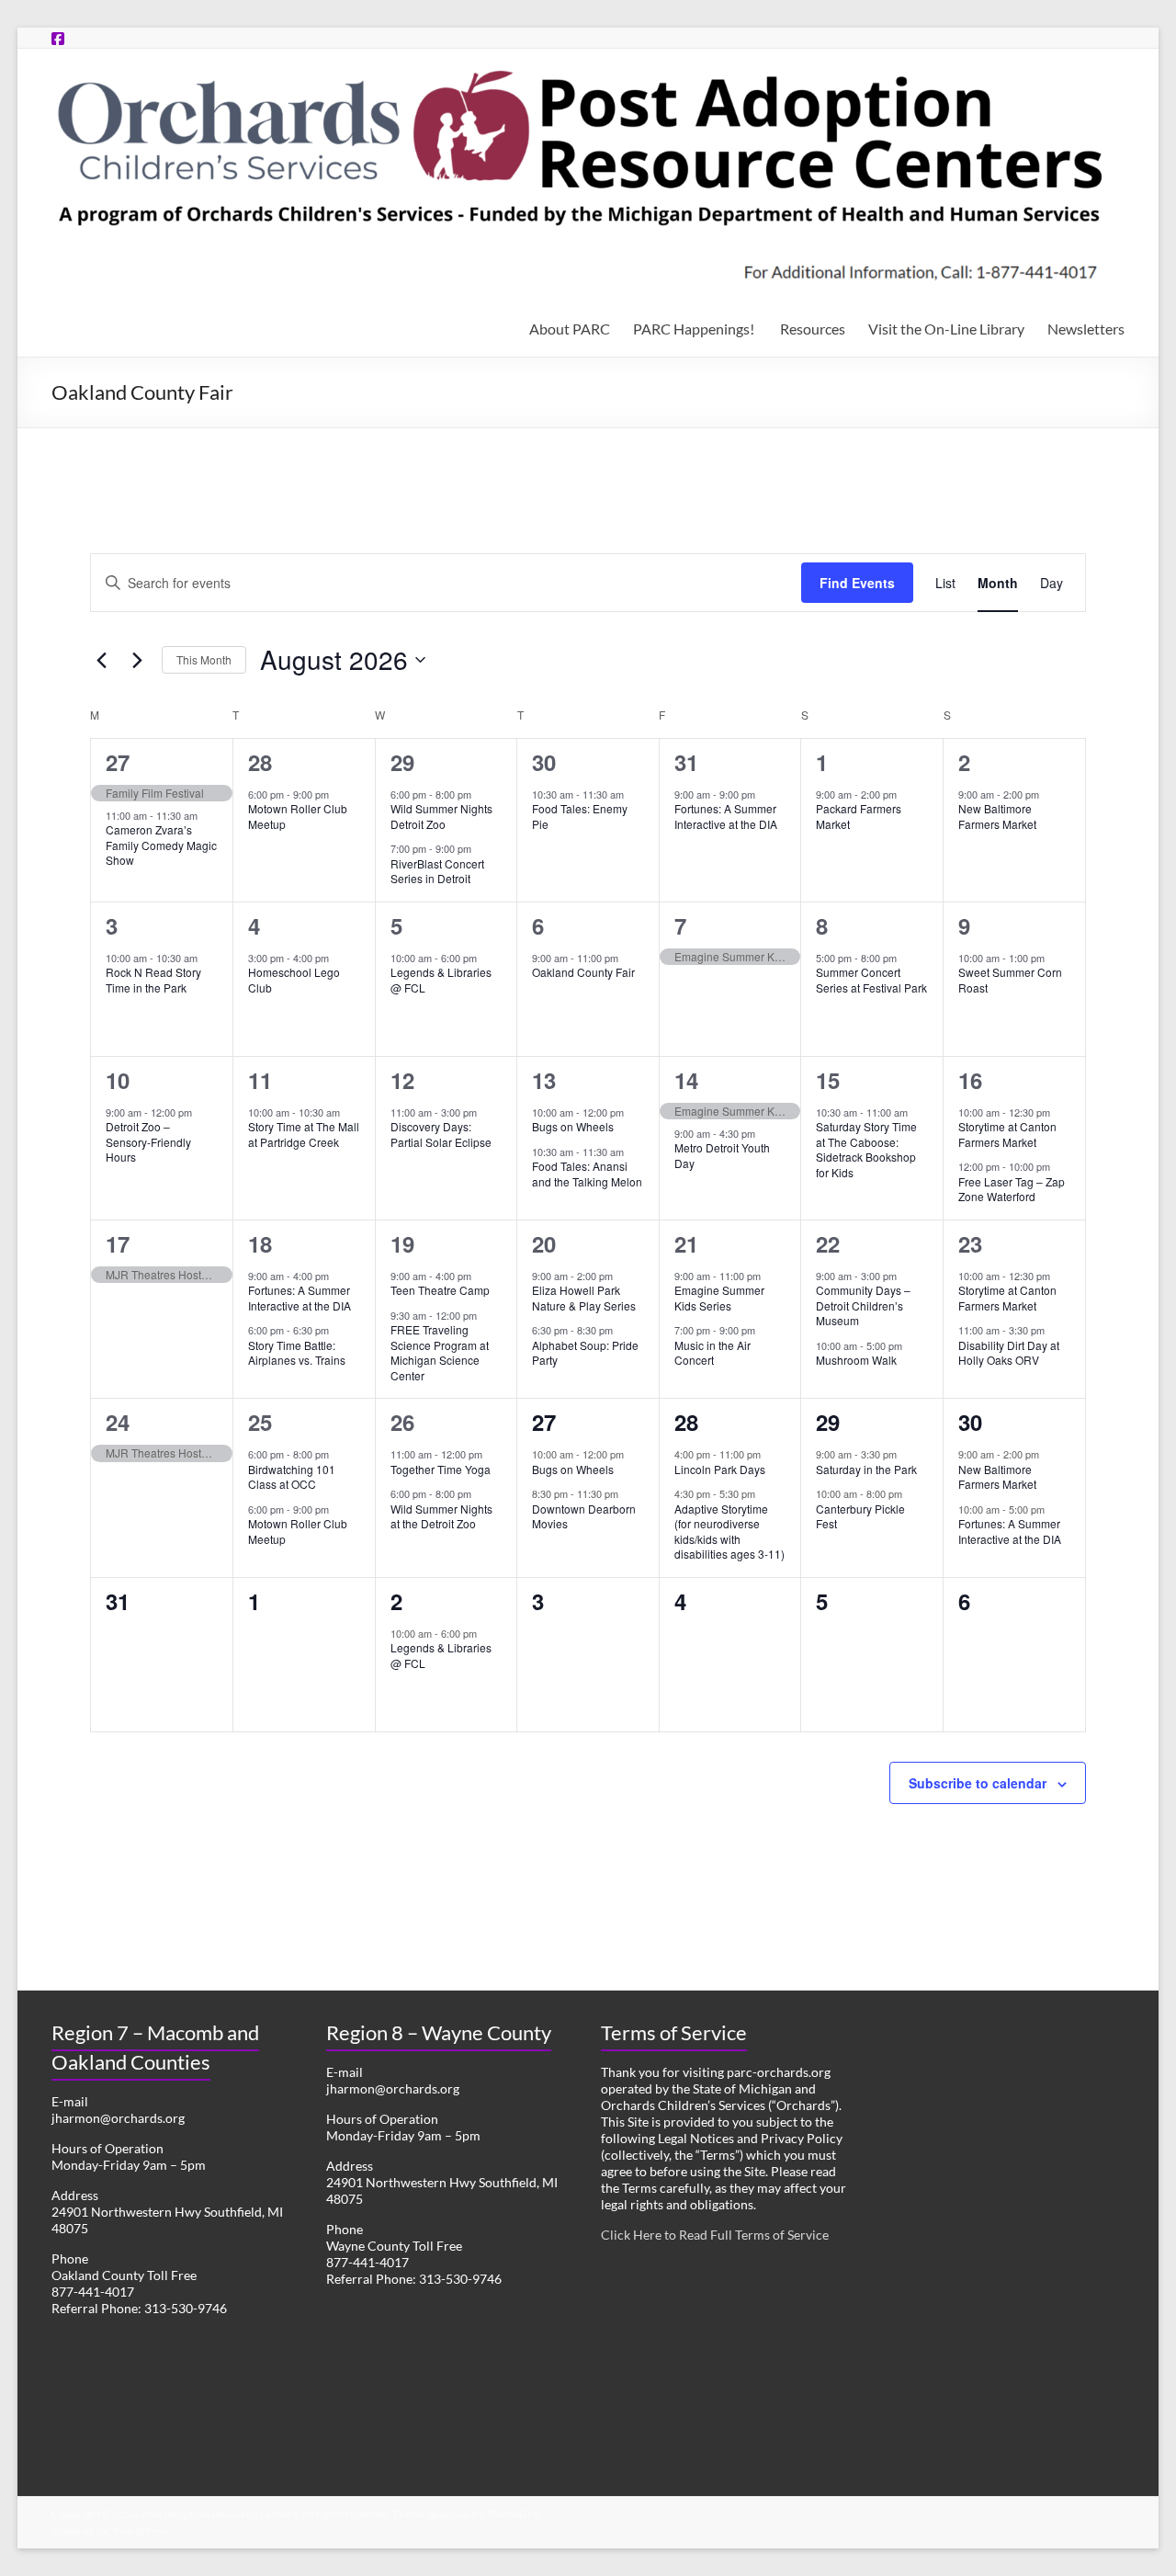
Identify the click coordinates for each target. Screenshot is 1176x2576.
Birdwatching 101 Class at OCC (292, 1477)
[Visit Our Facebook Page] (58, 38)
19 (402, 1243)
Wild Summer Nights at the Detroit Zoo (441, 1516)
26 (402, 1422)
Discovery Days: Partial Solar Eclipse (441, 1134)
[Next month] (137, 660)
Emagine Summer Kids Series (719, 1298)
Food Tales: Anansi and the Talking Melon (587, 1174)
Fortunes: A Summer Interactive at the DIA (726, 816)
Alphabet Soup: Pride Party (585, 1353)
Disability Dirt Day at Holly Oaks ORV (1009, 1353)
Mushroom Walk (856, 1360)
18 (260, 1243)
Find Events (857, 583)
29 (402, 762)
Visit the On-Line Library (946, 329)
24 (118, 1422)
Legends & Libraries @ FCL (441, 980)
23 (970, 1243)
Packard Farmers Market (859, 816)
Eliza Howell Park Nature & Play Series (584, 1298)
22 (828, 1243)
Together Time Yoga (441, 1469)
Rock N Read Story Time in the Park (153, 980)
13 (544, 1080)
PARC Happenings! (695, 329)
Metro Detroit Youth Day (722, 1155)
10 (118, 1080)
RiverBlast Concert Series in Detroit (437, 871)
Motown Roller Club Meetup (298, 816)
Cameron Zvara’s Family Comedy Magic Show (161, 845)
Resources (813, 329)
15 (828, 1080)
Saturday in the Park (866, 1469)
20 (544, 1243)
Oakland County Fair (583, 972)
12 (402, 1080)
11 (260, 1080)
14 (686, 1080)
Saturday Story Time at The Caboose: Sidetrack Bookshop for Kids (866, 1149)
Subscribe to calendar (978, 1783)
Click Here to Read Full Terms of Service (715, 2235)
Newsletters (1086, 329)
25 (260, 1422)
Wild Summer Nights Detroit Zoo (441, 816)
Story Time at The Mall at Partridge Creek (304, 1134)
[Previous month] (101, 660)
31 (686, 762)
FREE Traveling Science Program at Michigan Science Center (440, 1352)
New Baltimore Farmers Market (997, 816)
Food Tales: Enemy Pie (580, 816)
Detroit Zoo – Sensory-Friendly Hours (148, 1141)
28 (260, 762)
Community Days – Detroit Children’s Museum (863, 1305)
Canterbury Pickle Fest (860, 1516)
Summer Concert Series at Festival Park (871, 980)
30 (544, 762)
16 (970, 1080)
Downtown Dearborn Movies (584, 1516)
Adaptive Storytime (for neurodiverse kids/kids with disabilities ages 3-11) (729, 1532)
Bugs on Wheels (573, 1126)
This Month (204, 659)
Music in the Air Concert (712, 1353)
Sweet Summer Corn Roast (1010, 980)
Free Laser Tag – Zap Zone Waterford (1012, 1189)
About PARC (570, 329)
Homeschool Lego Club (294, 980)
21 (686, 1243)
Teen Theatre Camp (440, 1290)
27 (118, 762)
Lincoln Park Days (720, 1469)
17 (118, 1243)
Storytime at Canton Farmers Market (1007, 1134)
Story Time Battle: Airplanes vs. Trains (297, 1353)
